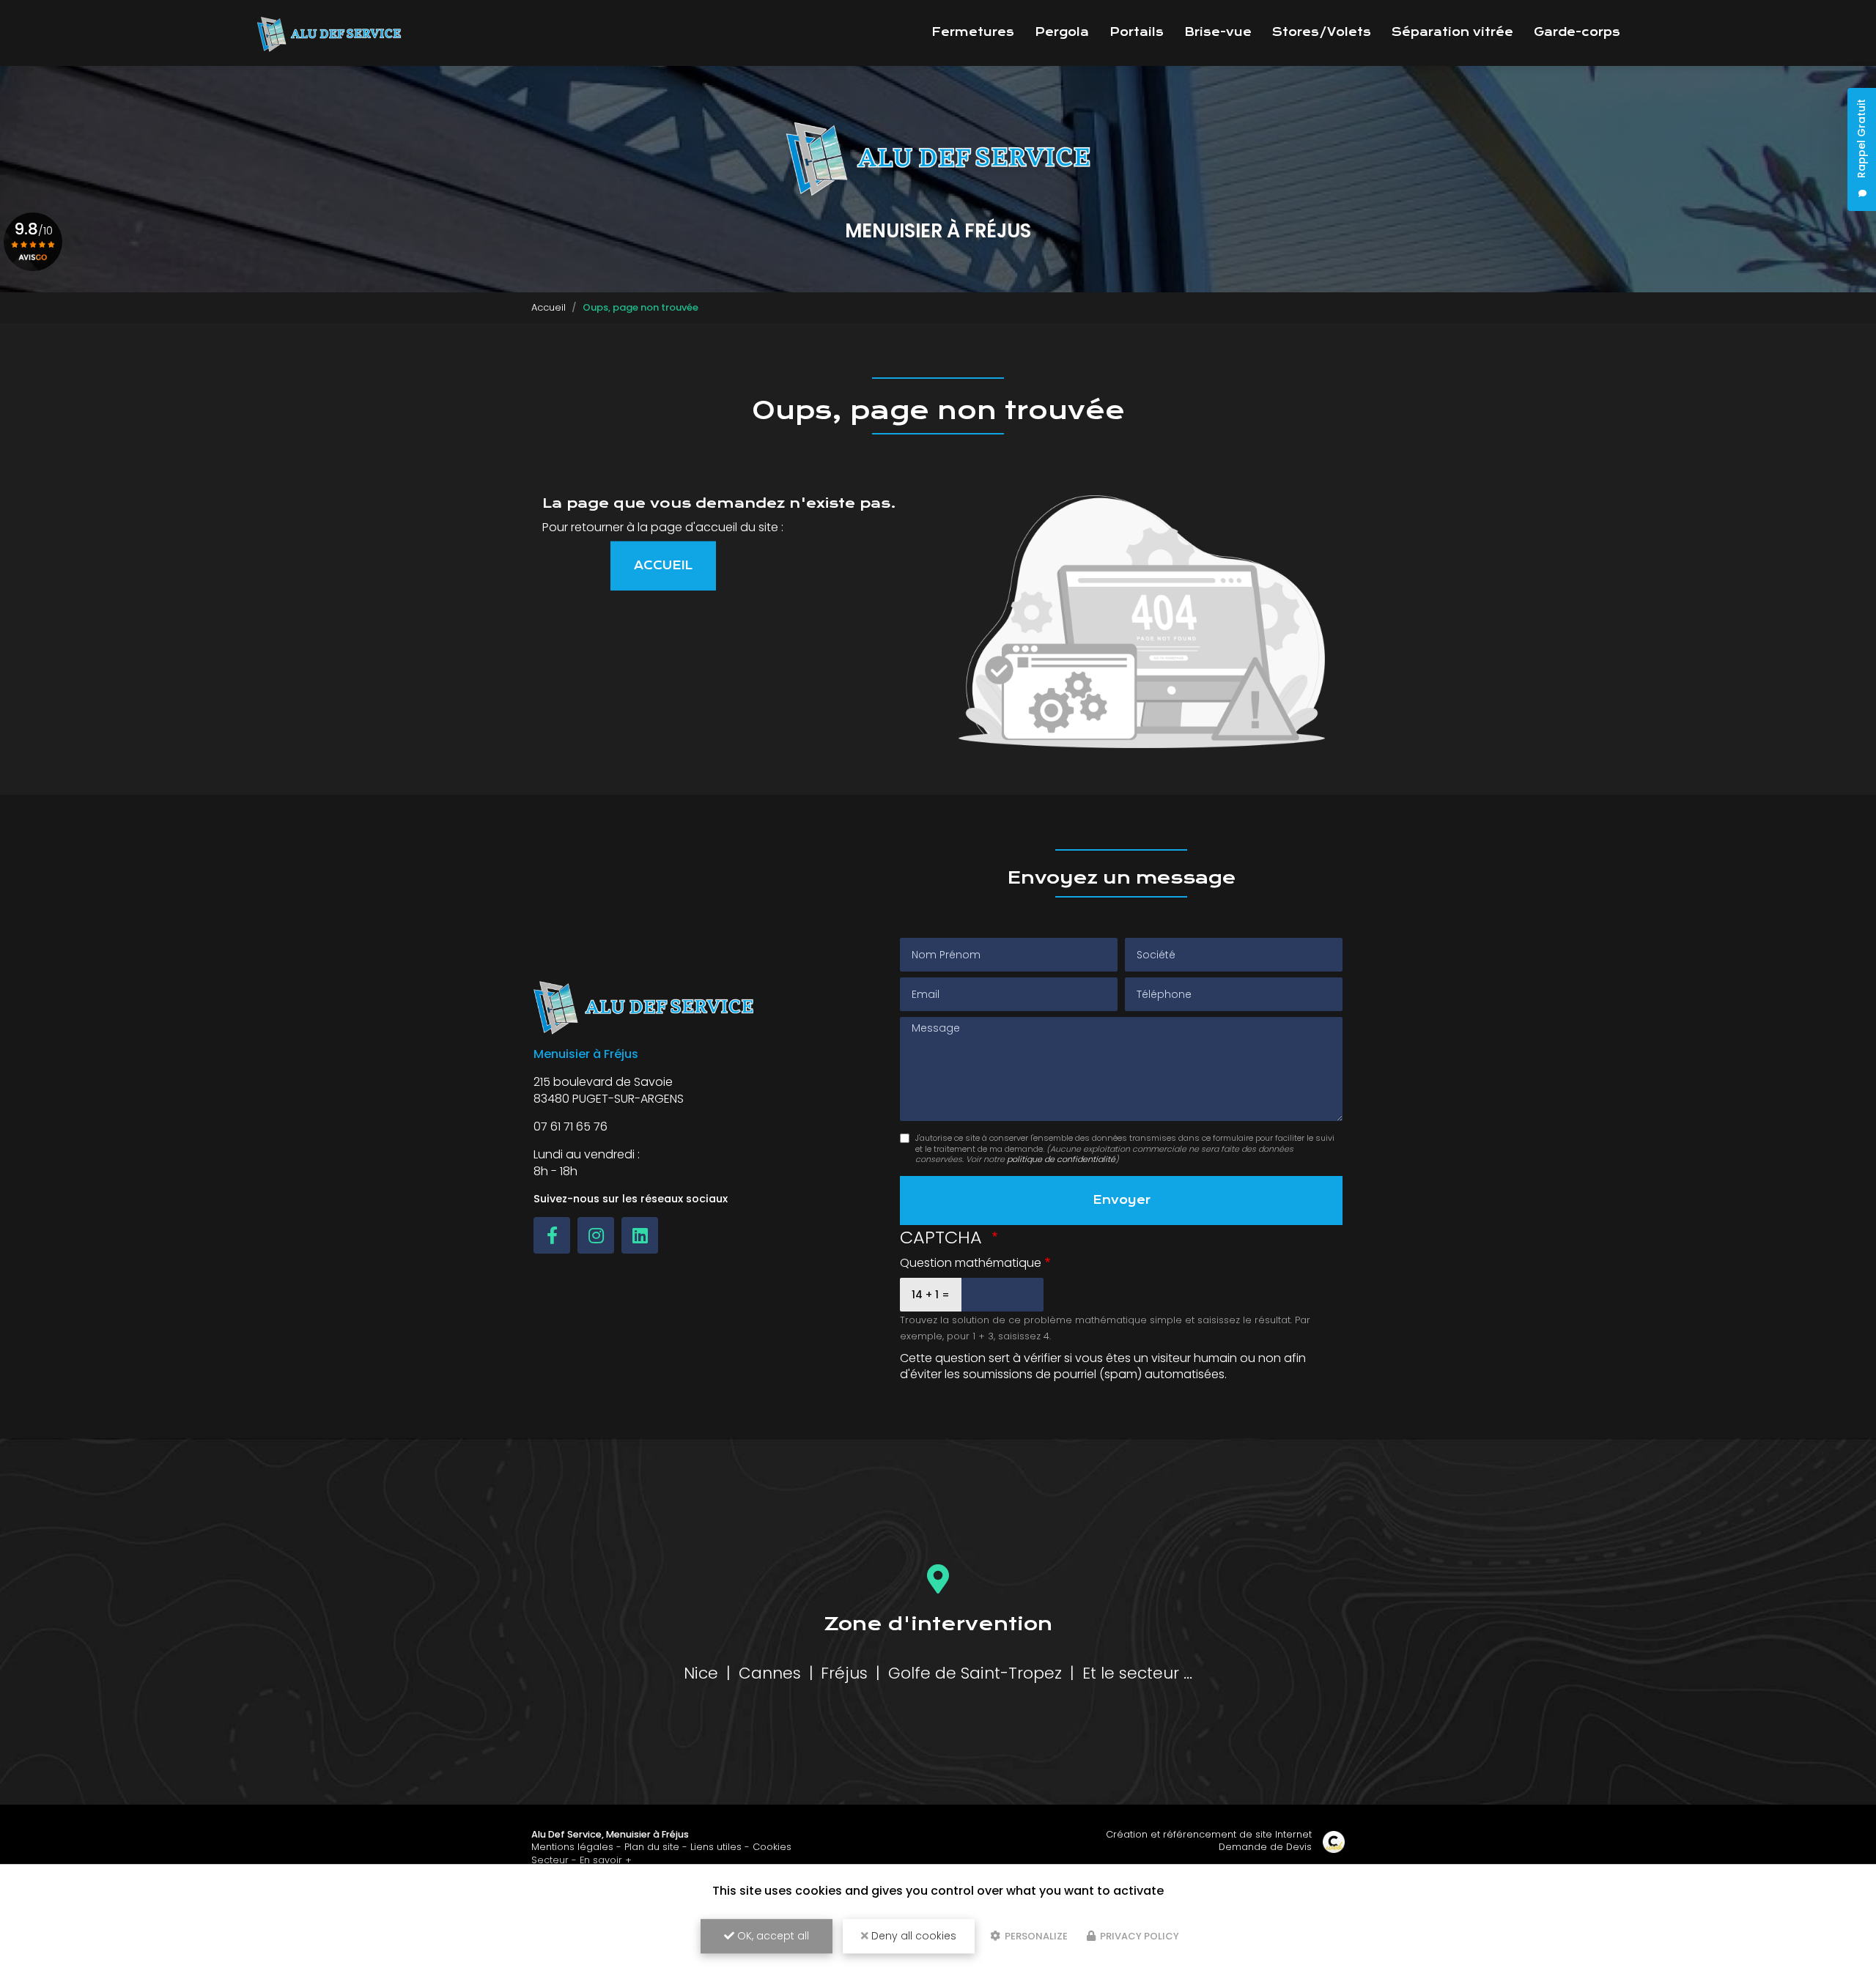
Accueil (549, 307)
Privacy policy (1138, 1936)
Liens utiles (716, 1847)
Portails (1137, 32)
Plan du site (652, 1847)
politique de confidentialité (1061, 1159)
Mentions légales (572, 1847)
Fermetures (973, 32)
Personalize (1035, 1936)
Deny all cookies (912, 1936)
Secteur (550, 1860)
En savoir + (606, 1860)
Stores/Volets (1322, 32)
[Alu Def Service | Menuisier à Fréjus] (329, 33)
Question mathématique (971, 1263)
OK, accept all (772, 1936)
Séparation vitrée (1452, 32)
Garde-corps (1577, 32)
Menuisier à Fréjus (647, 1834)
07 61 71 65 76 (570, 1127)
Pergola (1062, 32)
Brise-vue (1218, 32)
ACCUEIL (663, 566)
